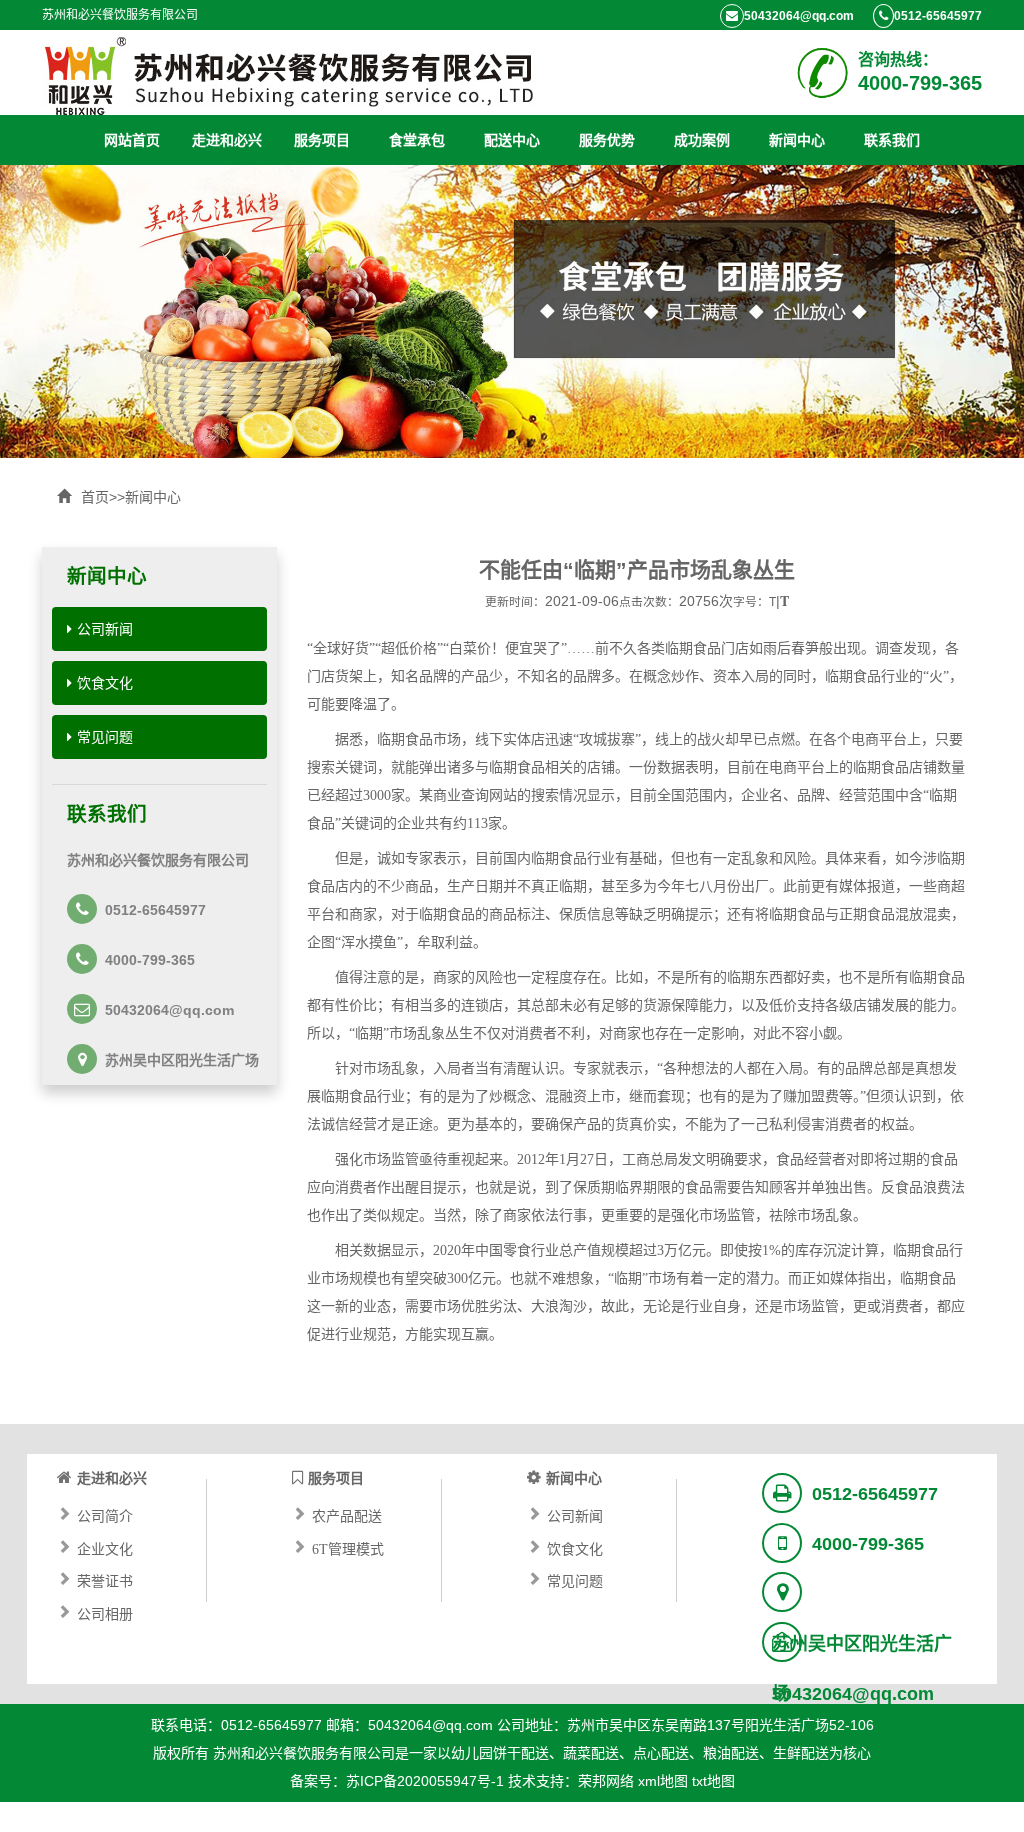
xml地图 (663, 1781)
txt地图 (713, 1781)
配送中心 (512, 140)
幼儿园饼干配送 (500, 1753)
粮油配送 (731, 1753)
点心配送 (661, 1753)
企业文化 (105, 1547)
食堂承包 (417, 140)
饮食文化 (105, 683)
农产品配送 (347, 1514)
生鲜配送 (801, 1753)
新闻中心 (797, 140)
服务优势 (607, 140)
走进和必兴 (227, 140)
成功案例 (702, 140)
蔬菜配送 (591, 1753)
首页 (95, 497)
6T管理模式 (348, 1547)
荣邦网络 (606, 1781)
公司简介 (105, 1514)
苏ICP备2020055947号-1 (425, 1781)
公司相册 (105, 1612)
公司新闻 (105, 629)
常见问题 (105, 737)
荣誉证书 (105, 1579)
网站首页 (132, 140)
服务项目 (322, 140)
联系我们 (892, 140)
